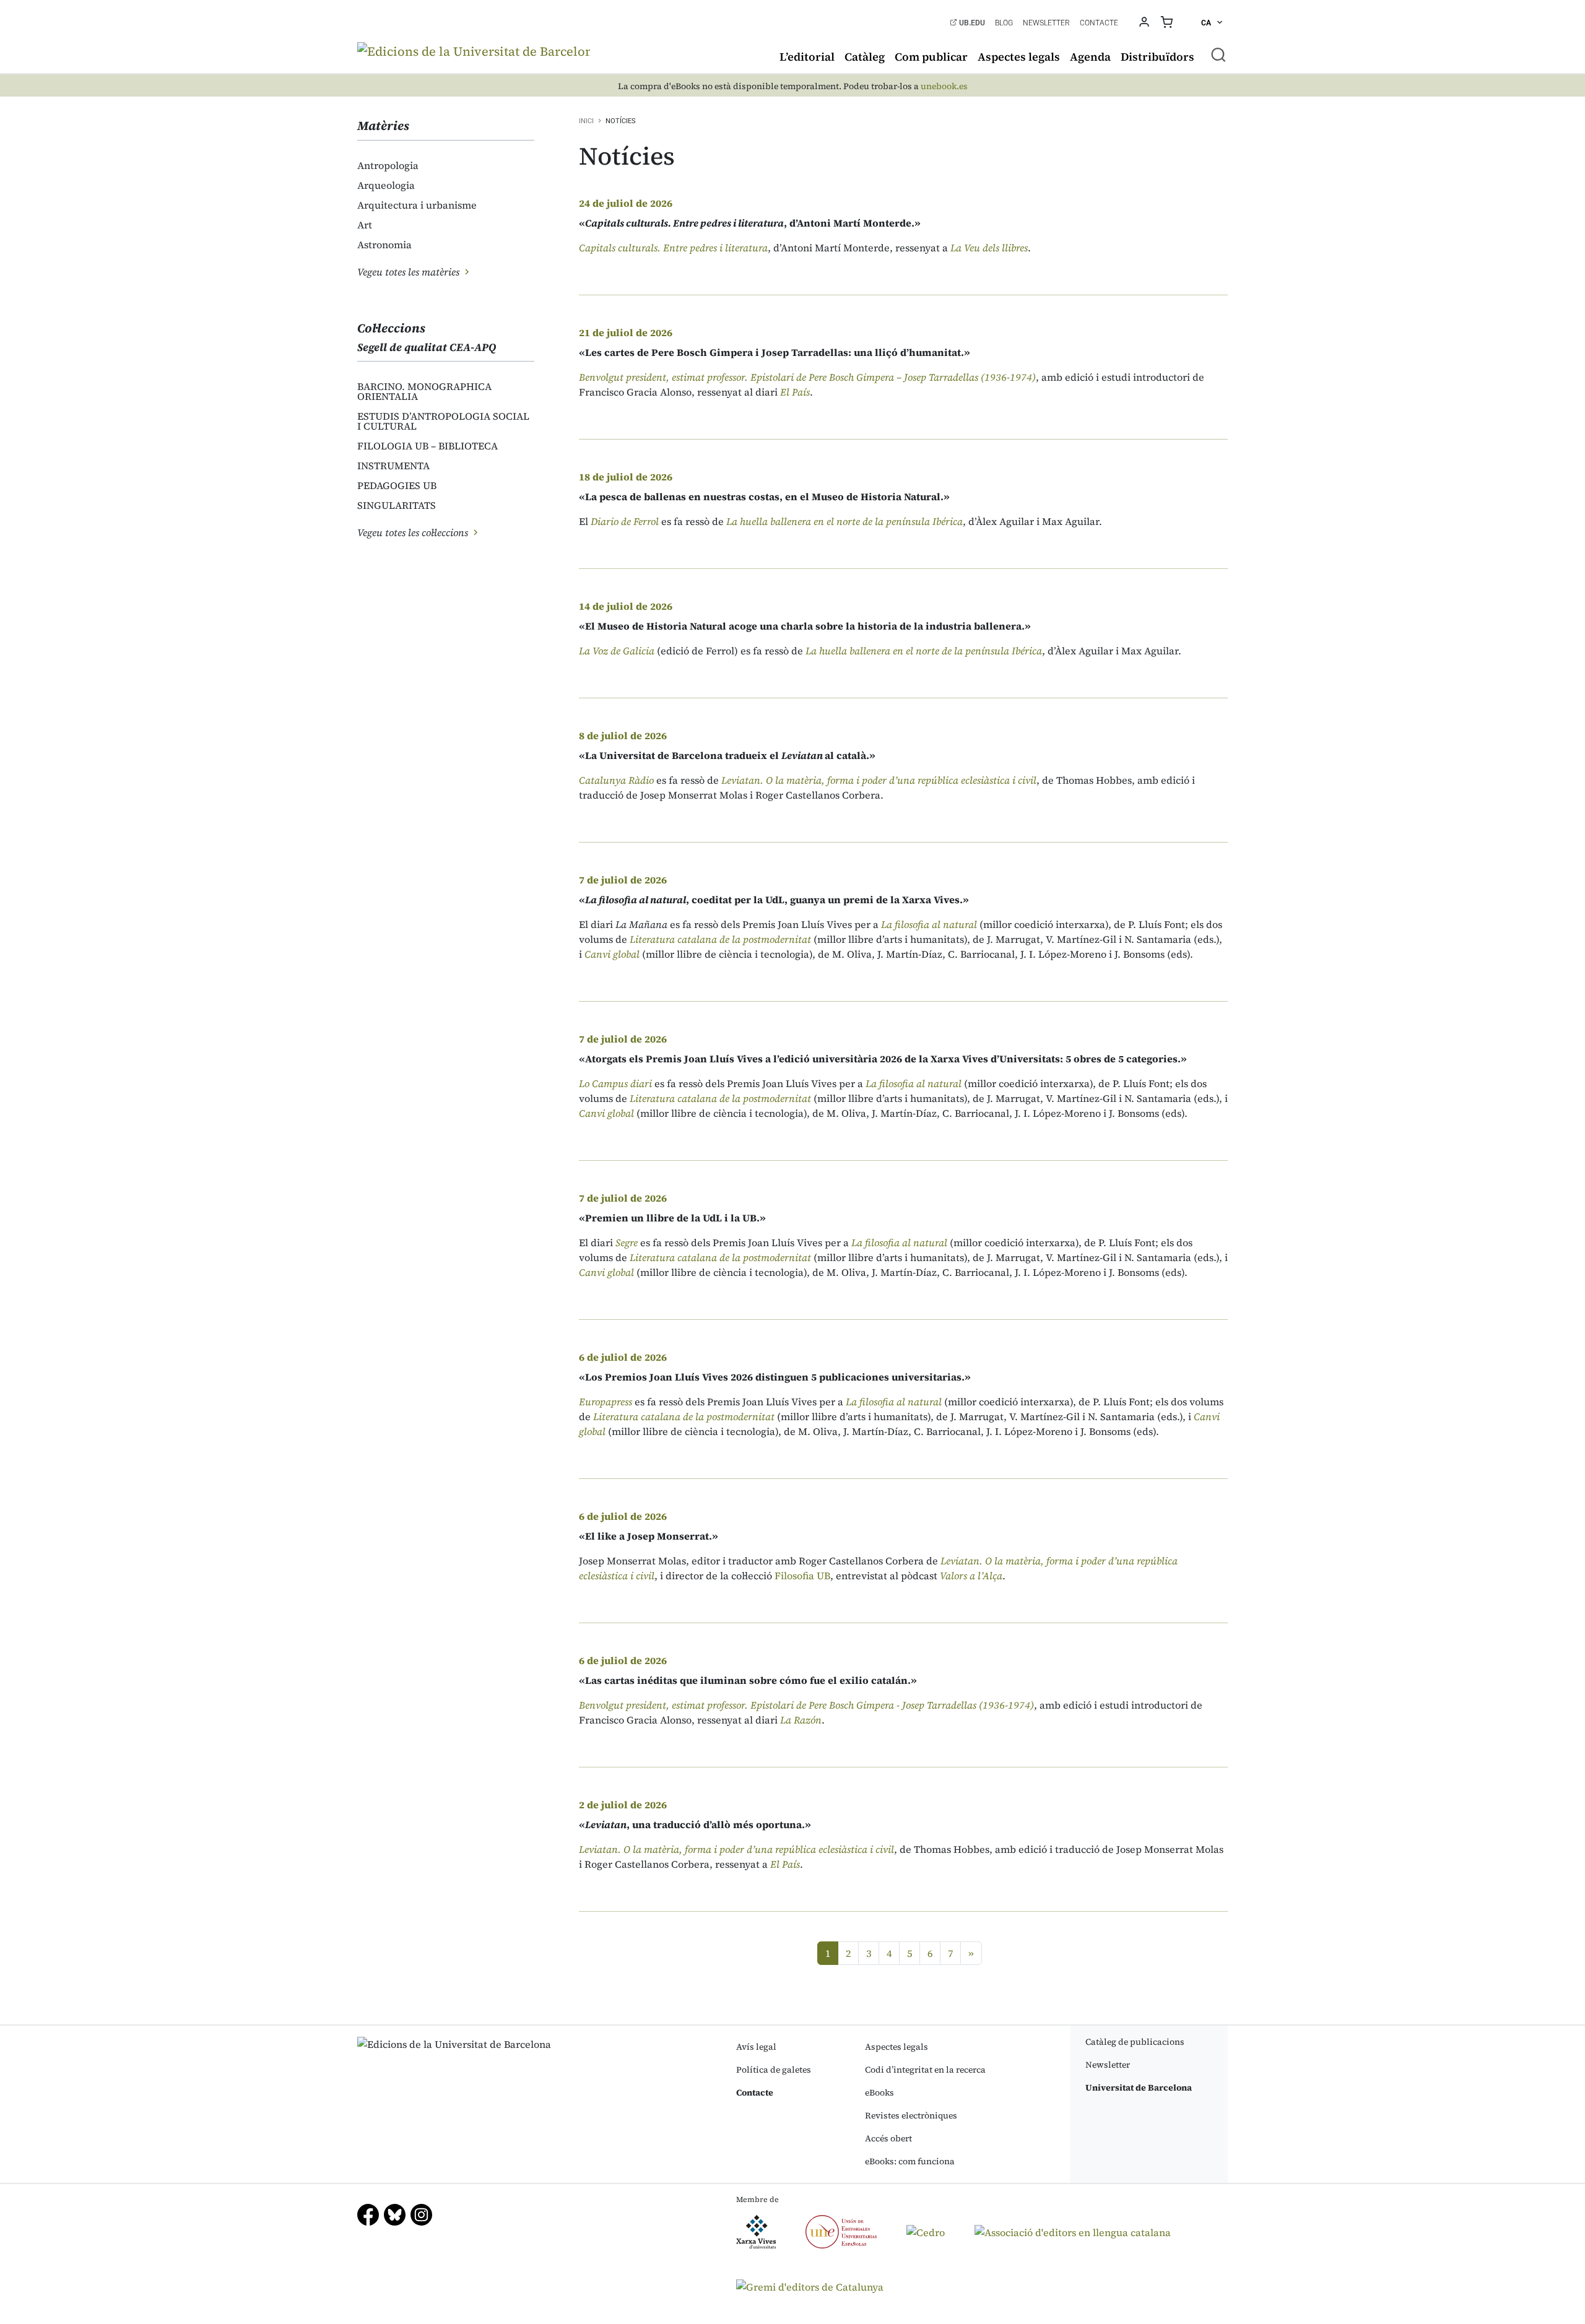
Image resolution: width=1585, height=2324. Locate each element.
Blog (1004, 23)
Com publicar (931, 57)
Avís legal (756, 2047)
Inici (586, 121)
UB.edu (971, 23)
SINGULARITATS (397, 505)
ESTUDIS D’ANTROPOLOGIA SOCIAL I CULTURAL (443, 421)
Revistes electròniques (911, 2115)
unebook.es (944, 86)
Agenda (1090, 57)
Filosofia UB (802, 1576)
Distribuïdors (1157, 57)
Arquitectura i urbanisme (417, 205)
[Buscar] (1218, 54)
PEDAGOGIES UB (397, 485)
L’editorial (807, 57)
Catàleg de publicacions (1135, 2042)
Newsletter (1046, 23)
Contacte (1099, 23)
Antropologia (388, 165)
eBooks (879, 2092)
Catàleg (865, 57)
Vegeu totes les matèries (410, 272)
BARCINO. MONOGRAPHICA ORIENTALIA (424, 391)
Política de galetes (774, 2070)
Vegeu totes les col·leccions (414, 532)
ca (1207, 23)
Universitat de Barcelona (1139, 2088)
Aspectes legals (1019, 57)
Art (365, 225)
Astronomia (384, 245)
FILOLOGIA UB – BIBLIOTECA (428, 446)
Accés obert (888, 2138)
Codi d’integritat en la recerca (925, 2070)
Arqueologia (386, 185)
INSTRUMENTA (393, 466)
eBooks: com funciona (910, 2161)
